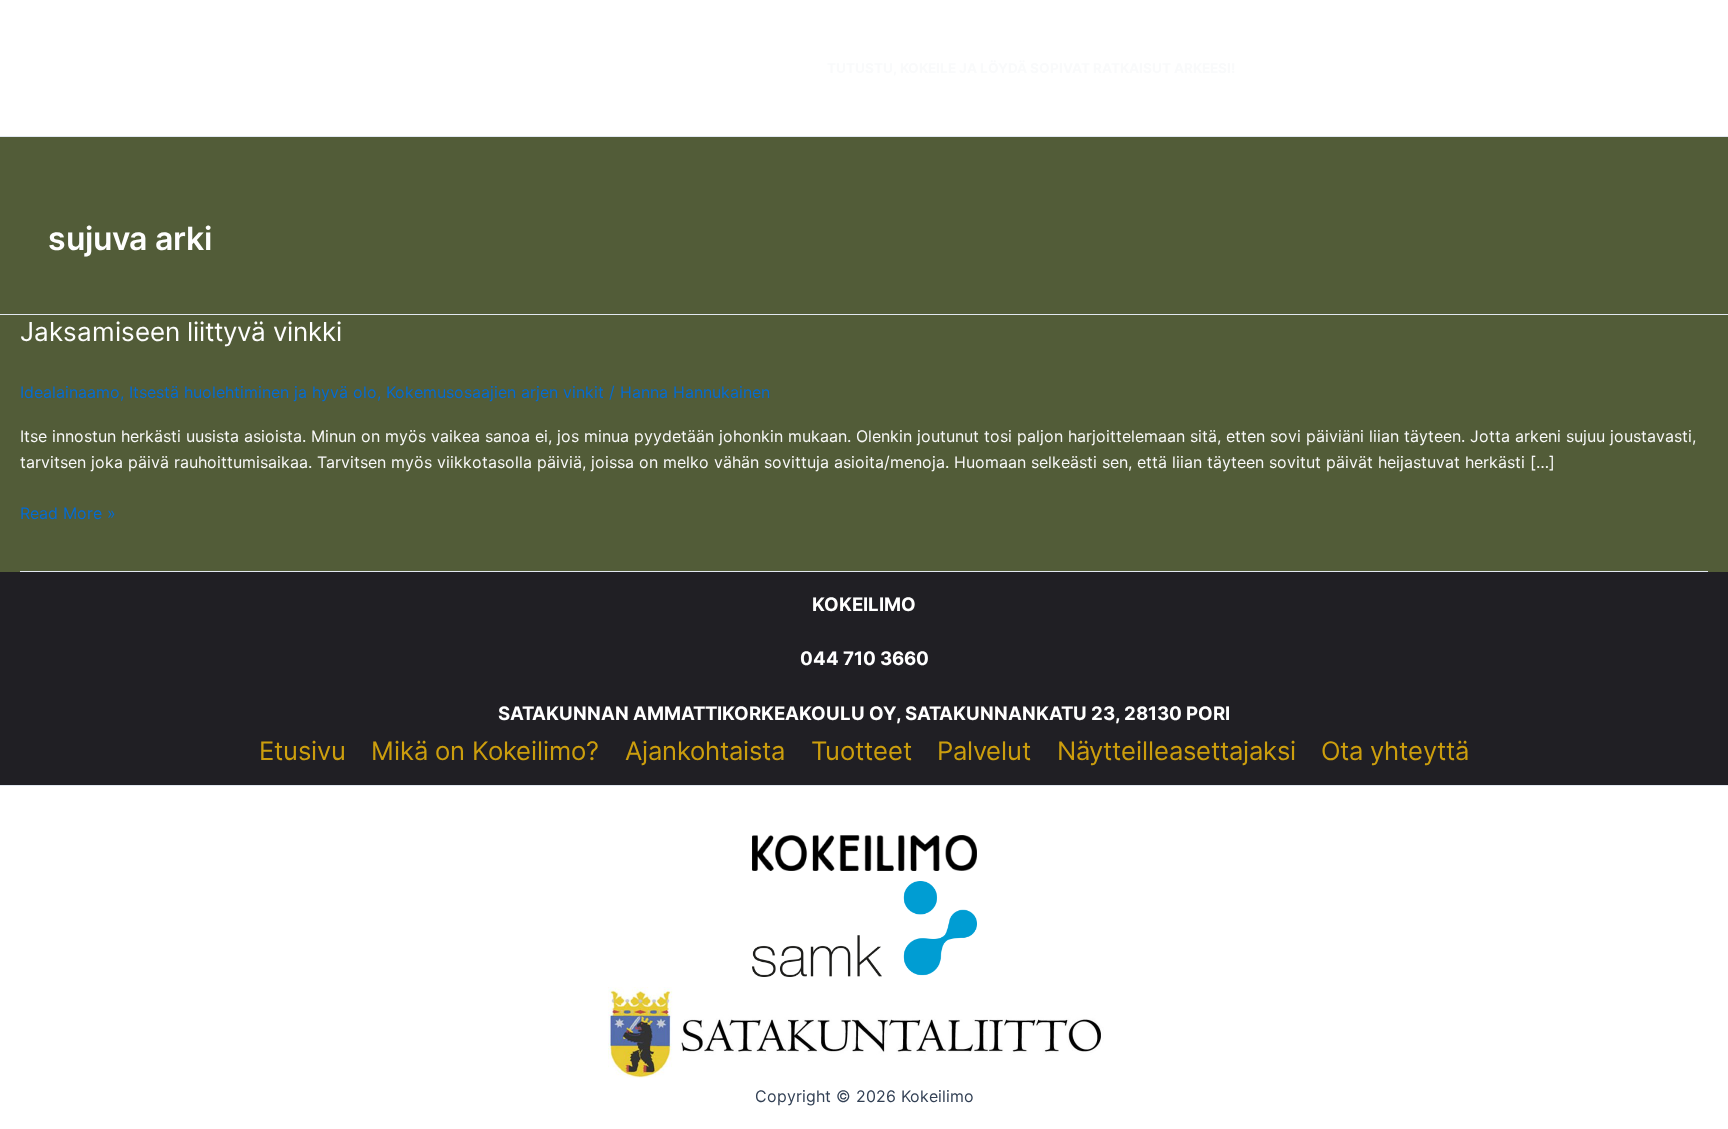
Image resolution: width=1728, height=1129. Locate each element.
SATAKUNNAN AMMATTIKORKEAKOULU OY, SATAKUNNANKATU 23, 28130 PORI (864, 713)
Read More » (68, 514)
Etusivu (302, 751)
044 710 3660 (864, 658)
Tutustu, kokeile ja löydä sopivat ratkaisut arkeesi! (1031, 68)
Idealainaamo (70, 392)
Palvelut (984, 751)
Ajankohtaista (705, 751)
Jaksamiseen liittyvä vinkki (181, 331)
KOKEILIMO (864, 604)
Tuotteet (861, 751)
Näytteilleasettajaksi (1176, 751)
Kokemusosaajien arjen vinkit (495, 392)
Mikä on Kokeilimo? (485, 751)
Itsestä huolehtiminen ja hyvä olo (253, 392)
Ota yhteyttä (1395, 751)
